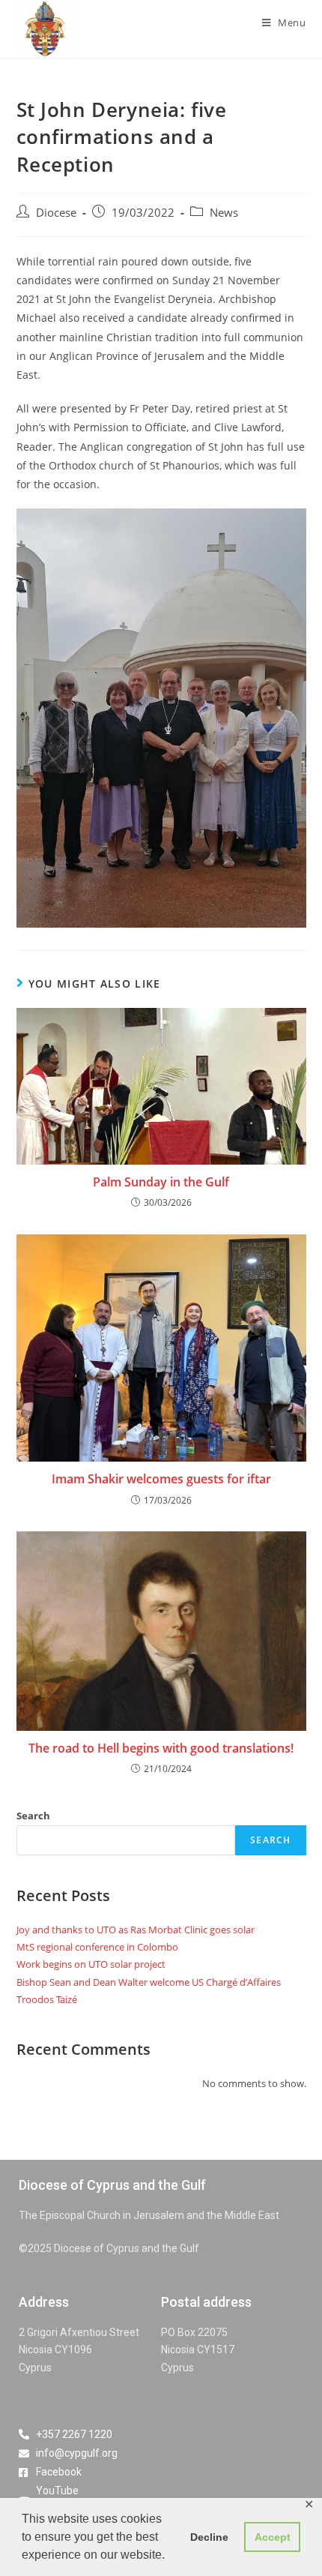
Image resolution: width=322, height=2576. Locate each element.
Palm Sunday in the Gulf (161, 1182)
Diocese (56, 213)
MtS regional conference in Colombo (97, 1947)
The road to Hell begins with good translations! (161, 1748)
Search (33, 1816)
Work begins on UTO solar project (91, 1964)
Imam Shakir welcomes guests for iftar (161, 1479)
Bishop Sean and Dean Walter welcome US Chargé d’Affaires (149, 1982)
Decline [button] (209, 2537)
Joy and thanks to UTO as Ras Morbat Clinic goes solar (136, 1930)
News (224, 213)
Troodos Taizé (47, 1999)
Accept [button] (273, 2537)
